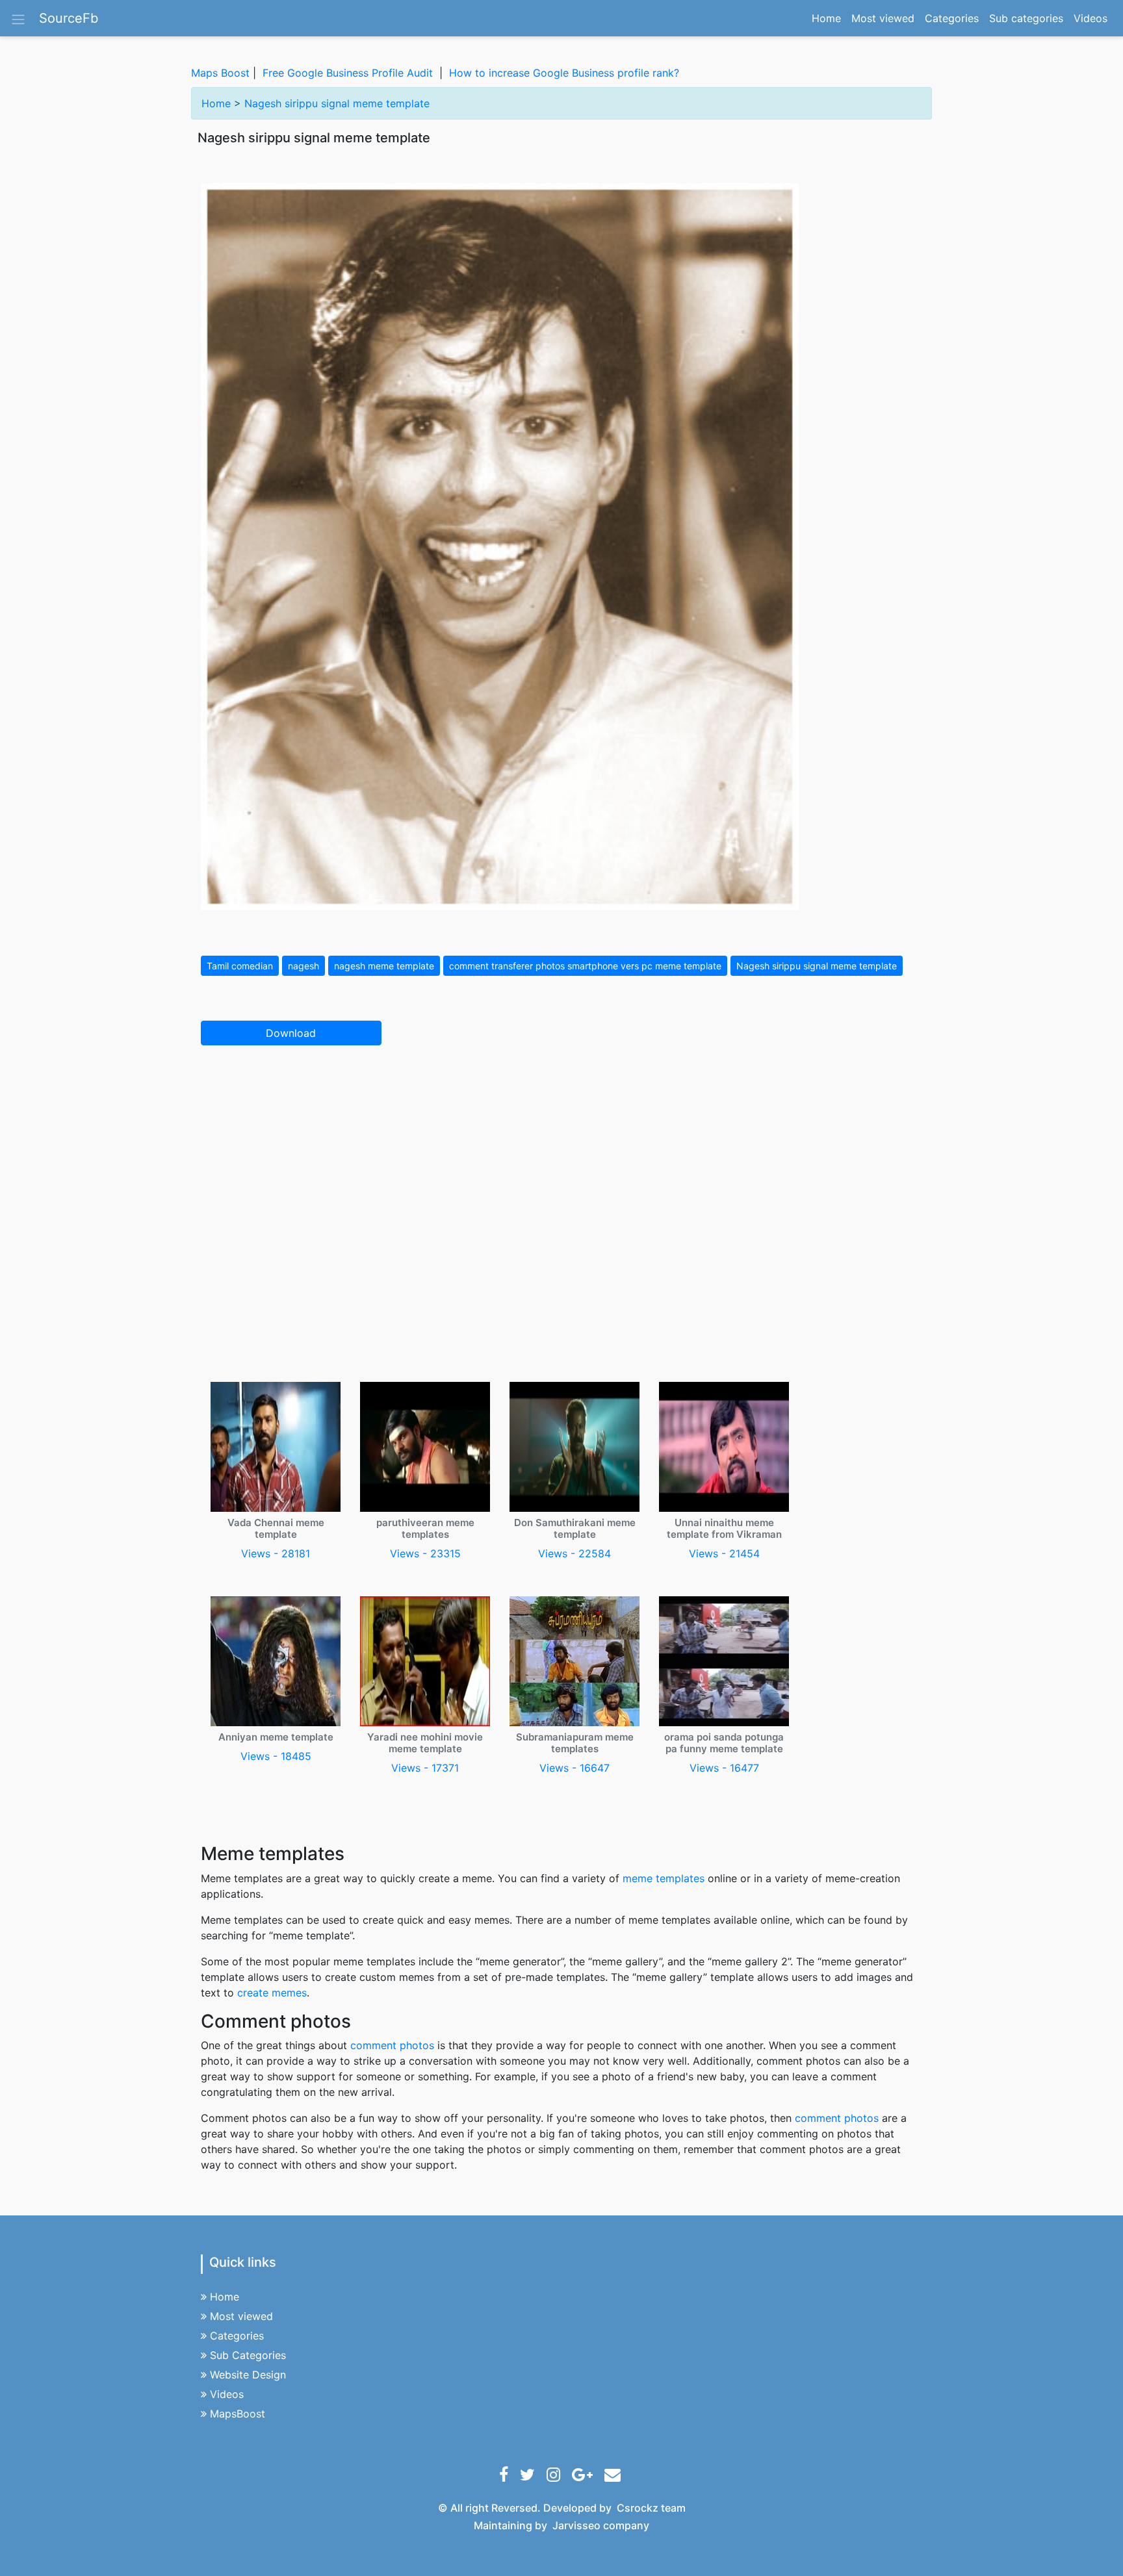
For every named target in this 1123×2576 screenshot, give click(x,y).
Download (291, 1033)
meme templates (664, 1878)
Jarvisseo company (601, 2525)
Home (829, 18)
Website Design (248, 2375)
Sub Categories (248, 2355)
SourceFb (69, 18)
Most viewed (883, 18)
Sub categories (1026, 18)
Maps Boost (220, 73)
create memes (272, 1993)
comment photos (392, 2045)
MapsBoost (238, 2414)
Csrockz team (651, 2508)
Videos (1091, 18)
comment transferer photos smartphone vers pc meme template (585, 966)
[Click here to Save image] (500, 546)
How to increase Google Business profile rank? (564, 73)
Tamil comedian (240, 966)
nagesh (303, 966)
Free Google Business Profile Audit (348, 73)
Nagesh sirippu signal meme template (337, 103)
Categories (952, 18)
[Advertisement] (561, 1152)
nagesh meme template (384, 966)
